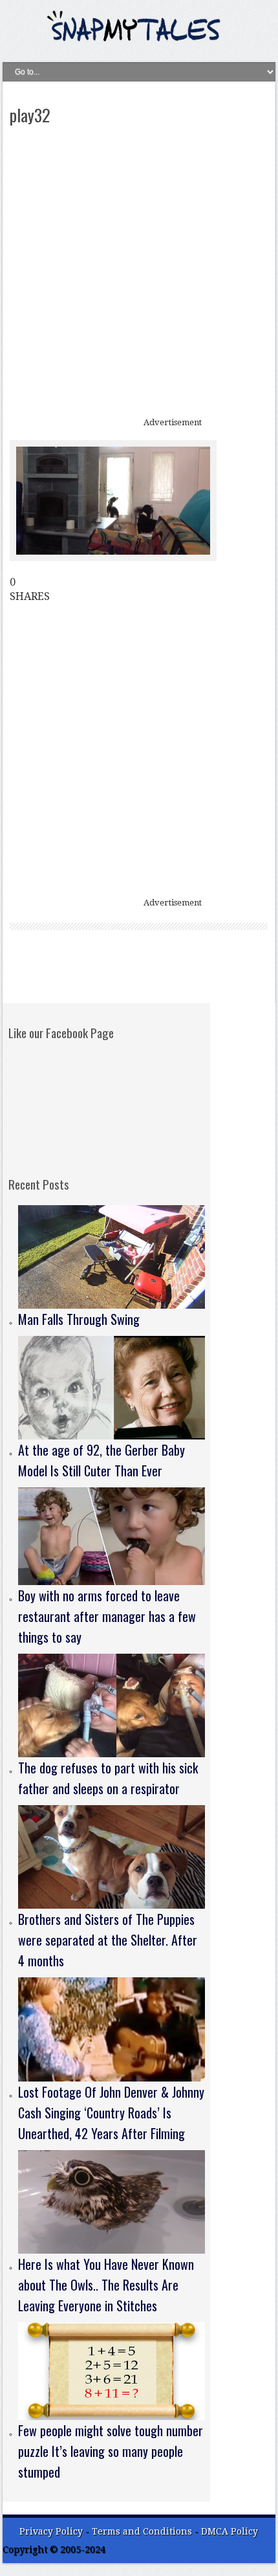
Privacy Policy (51, 2531)
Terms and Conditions (143, 2531)
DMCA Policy (230, 2531)
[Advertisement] (139, 272)
